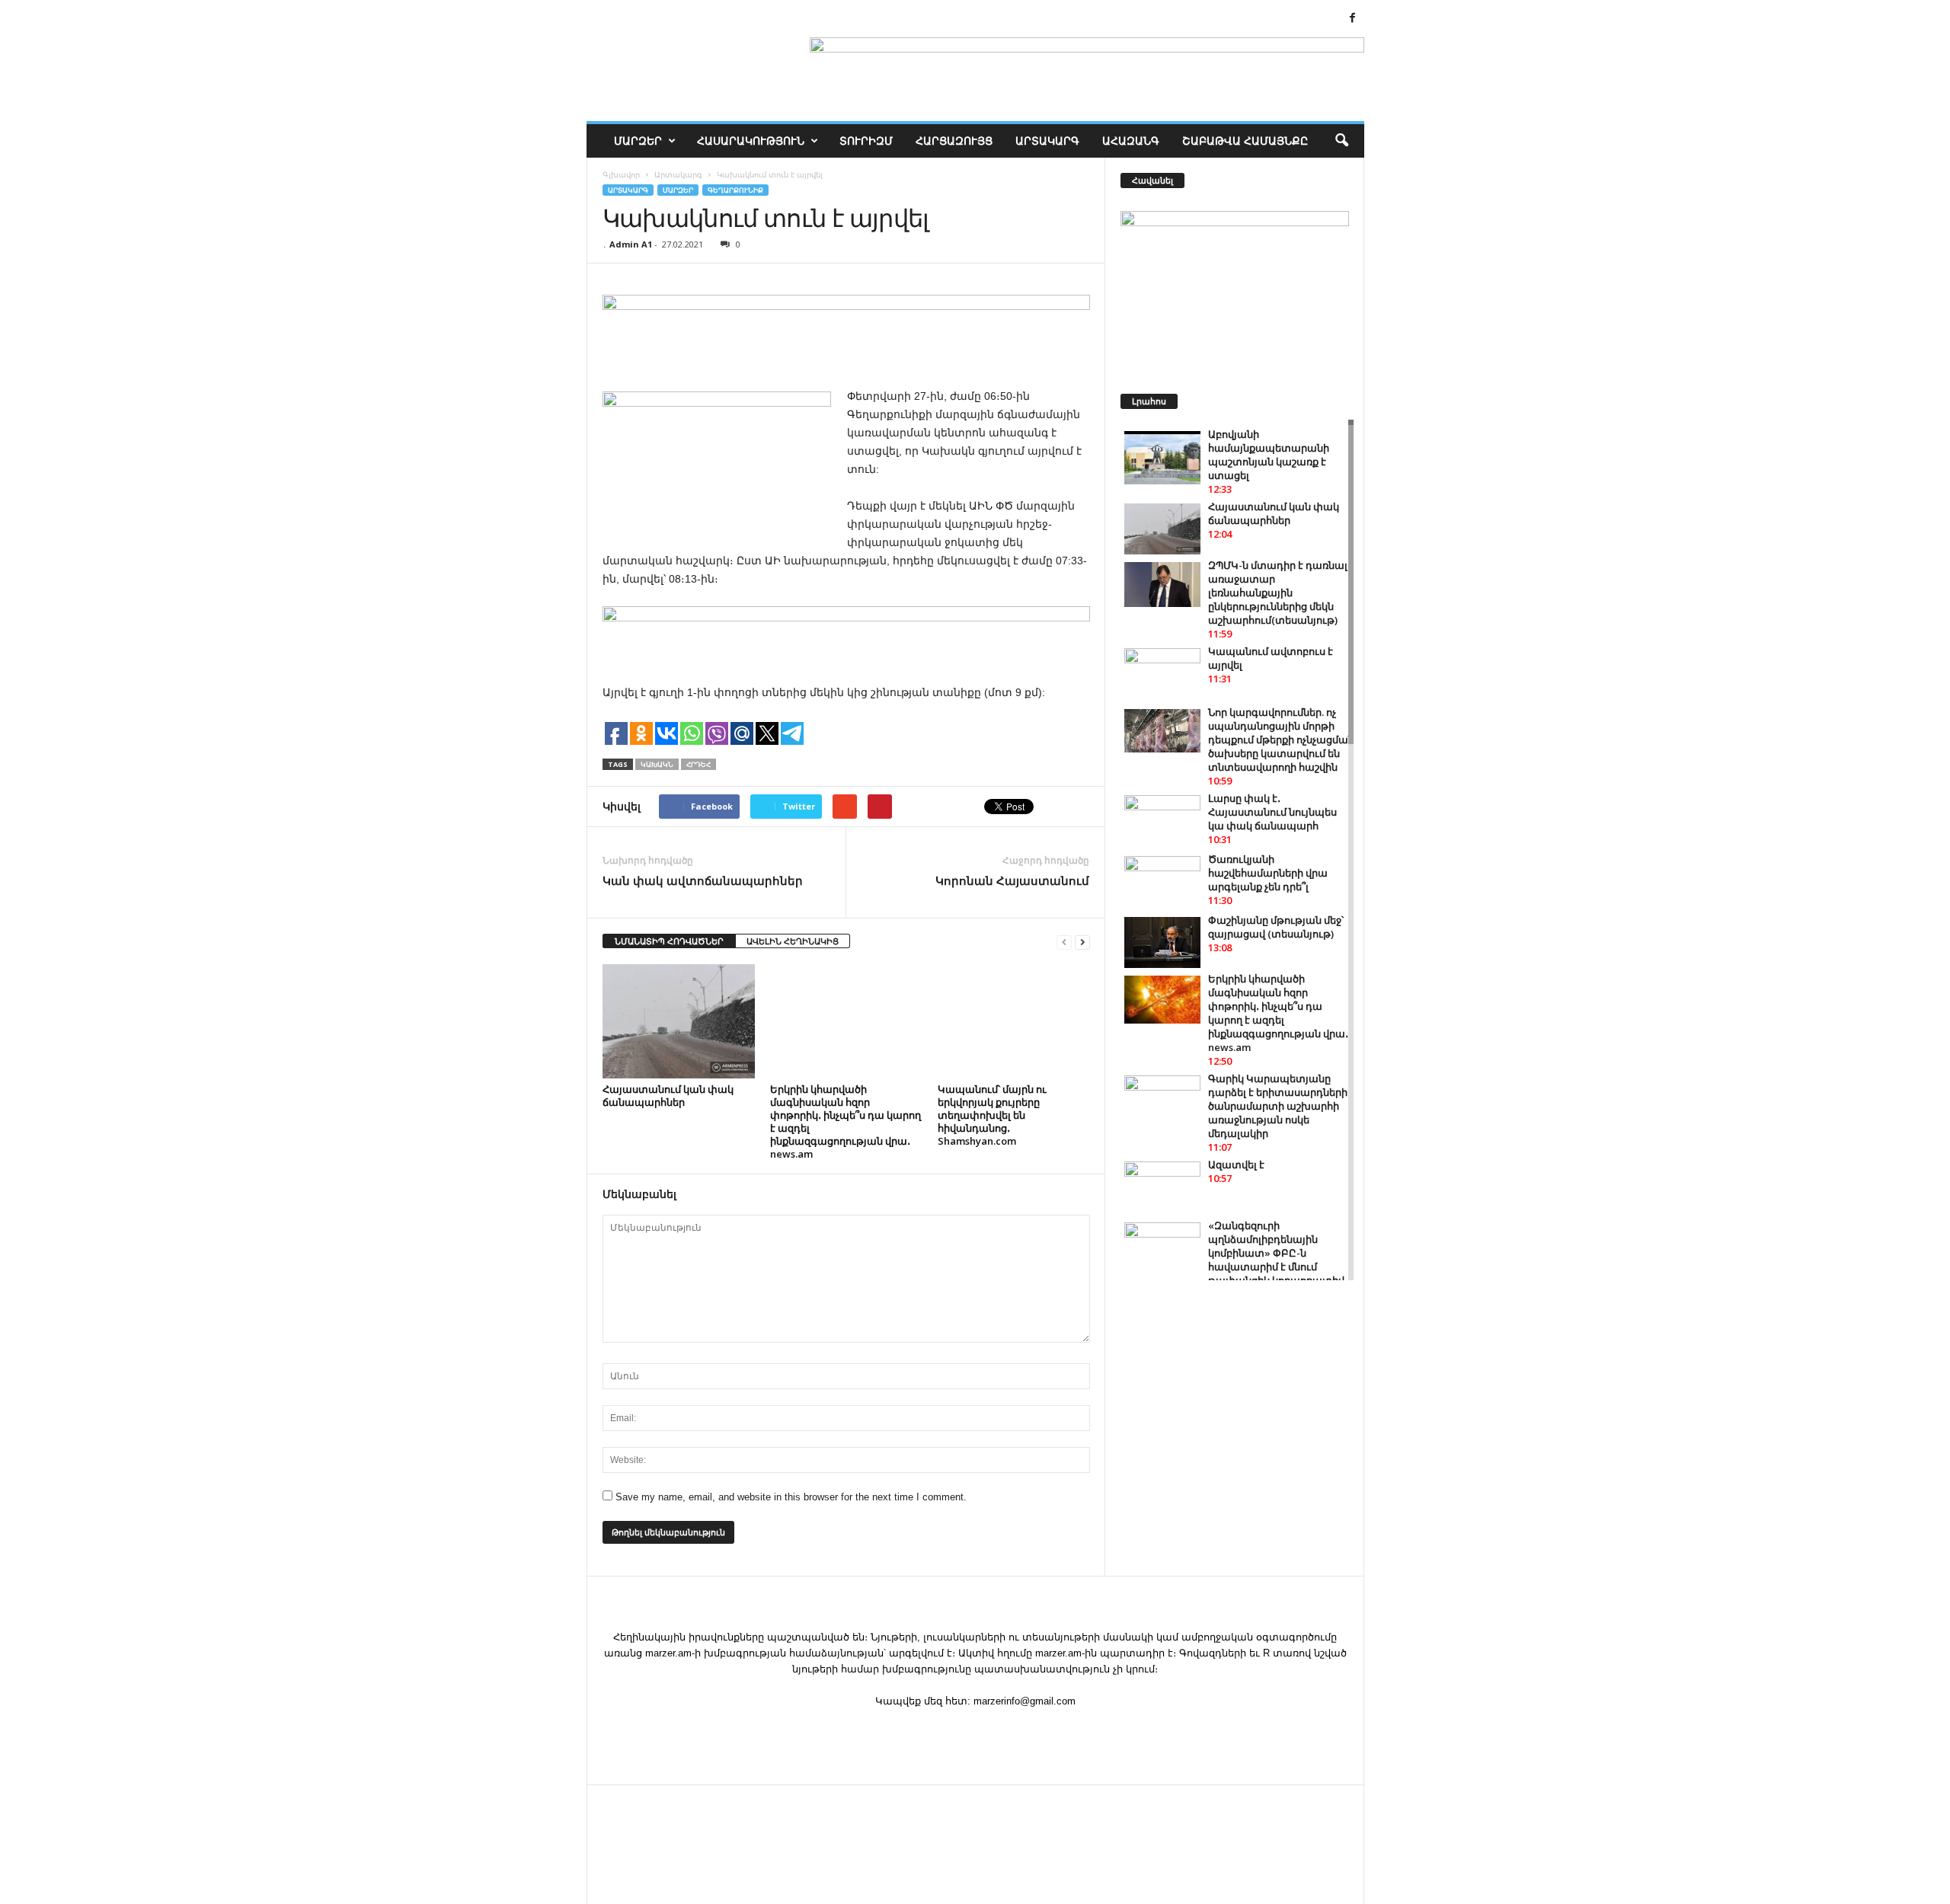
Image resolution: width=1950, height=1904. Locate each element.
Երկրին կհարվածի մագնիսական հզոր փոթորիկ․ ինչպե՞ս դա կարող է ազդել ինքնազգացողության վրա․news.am (846, 1121)
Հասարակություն (751, 141)
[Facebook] (1353, 19)
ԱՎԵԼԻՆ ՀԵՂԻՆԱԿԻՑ (793, 941)
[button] (1341, 141)
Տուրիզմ (866, 141)
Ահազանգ (1131, 141)
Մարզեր (638, 141)
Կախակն (657, 764)
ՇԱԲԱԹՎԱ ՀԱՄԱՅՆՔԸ (1245, 141)
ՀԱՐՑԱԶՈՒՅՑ (954, 141)
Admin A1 (631, 244)
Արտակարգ (1047, 141)
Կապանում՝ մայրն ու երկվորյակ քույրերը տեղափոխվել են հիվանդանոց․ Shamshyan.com (992, 1115)
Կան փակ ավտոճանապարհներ (703, 880)
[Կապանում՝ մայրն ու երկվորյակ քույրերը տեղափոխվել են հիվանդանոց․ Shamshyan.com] (1014, 1021)
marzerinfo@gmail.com (1025, 1701)
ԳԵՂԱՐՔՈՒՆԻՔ (735, 190)
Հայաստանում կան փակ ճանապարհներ (668, 1096)
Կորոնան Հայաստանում (1012, 880)
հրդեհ (698, 764)
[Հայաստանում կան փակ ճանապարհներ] (679, 1021)
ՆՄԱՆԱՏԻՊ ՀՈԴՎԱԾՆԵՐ (669, 941)
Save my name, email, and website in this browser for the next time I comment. (791, 1497)
